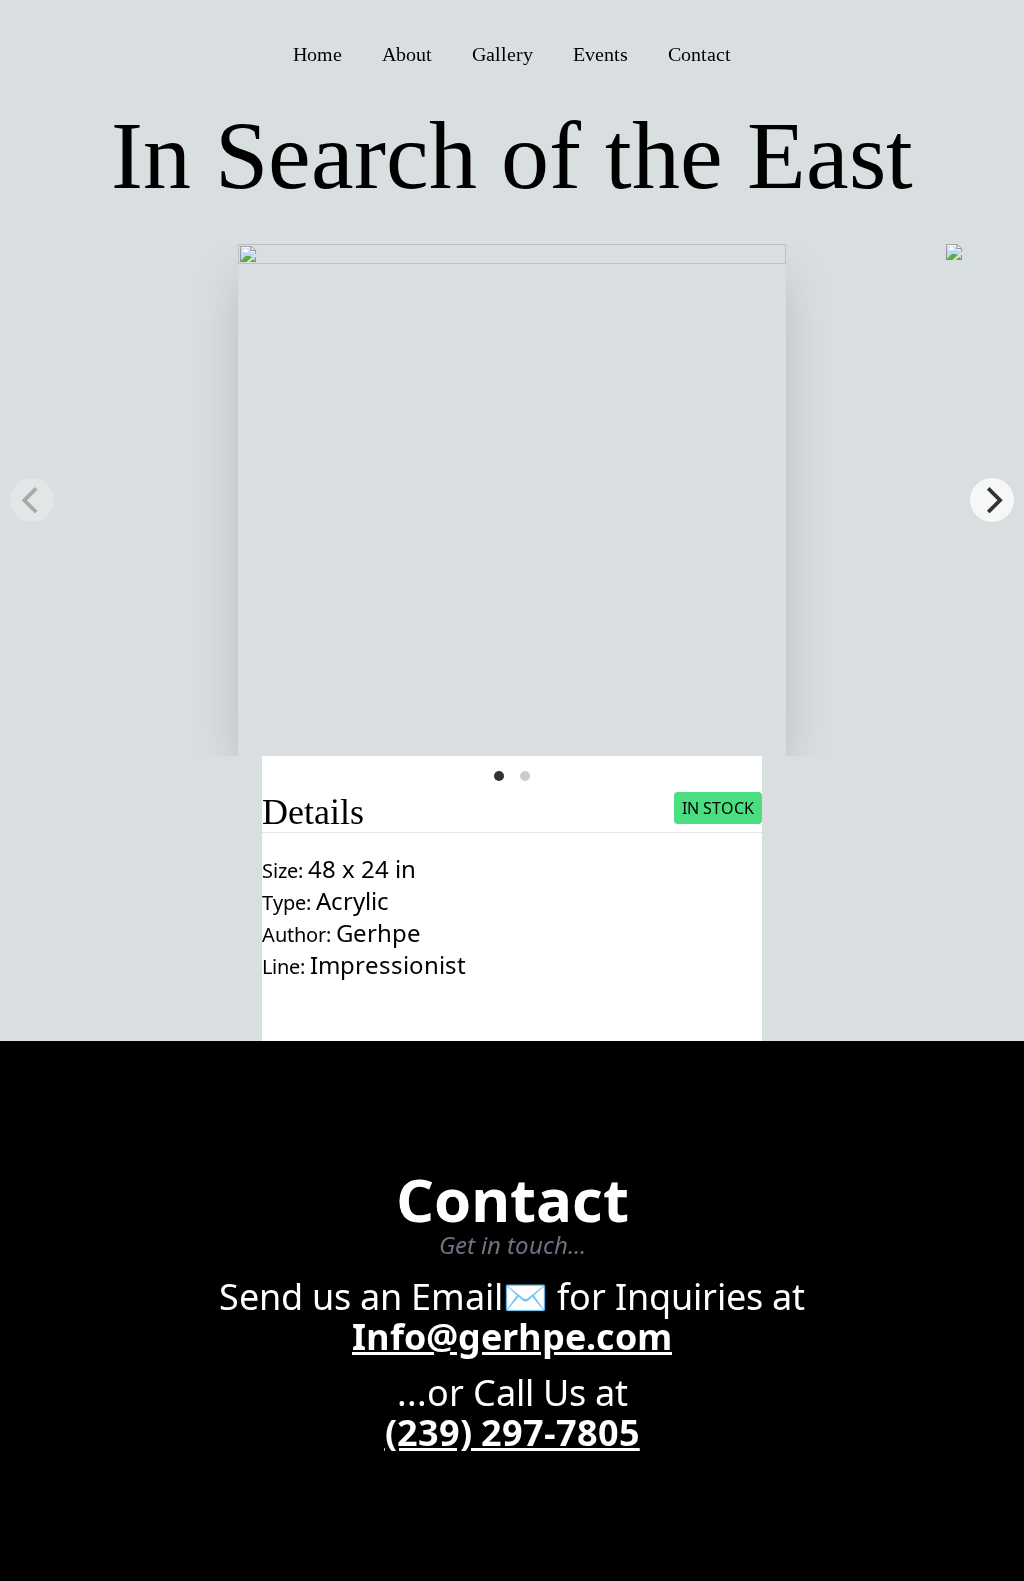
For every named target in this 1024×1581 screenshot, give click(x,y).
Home (317, 54)
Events (600, 54)
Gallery (502, 54)
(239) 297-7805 (512, 1432)
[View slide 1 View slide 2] (512, 500)
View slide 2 (525, 776)
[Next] (992, 500)
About (407, 54)
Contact (699, 54)
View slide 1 (499, 776)
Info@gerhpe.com (512, 1336)
